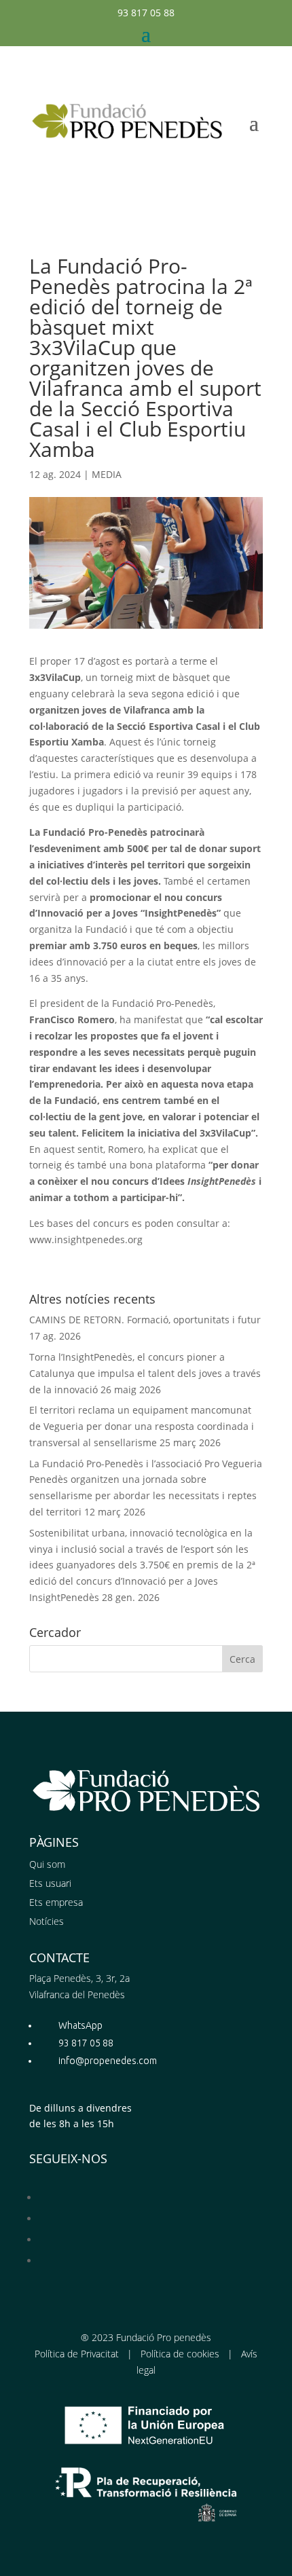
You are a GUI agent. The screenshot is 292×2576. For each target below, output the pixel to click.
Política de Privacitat (77, 2354)
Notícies (47, 1921)
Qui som (47, 1864)
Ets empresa (56, 1902)
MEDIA (107, 474)
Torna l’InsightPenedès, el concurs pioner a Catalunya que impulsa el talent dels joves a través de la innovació (145, 1373)
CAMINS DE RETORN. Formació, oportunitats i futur (145, 1320)
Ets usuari (50, 1883)
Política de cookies (180, 2354)
